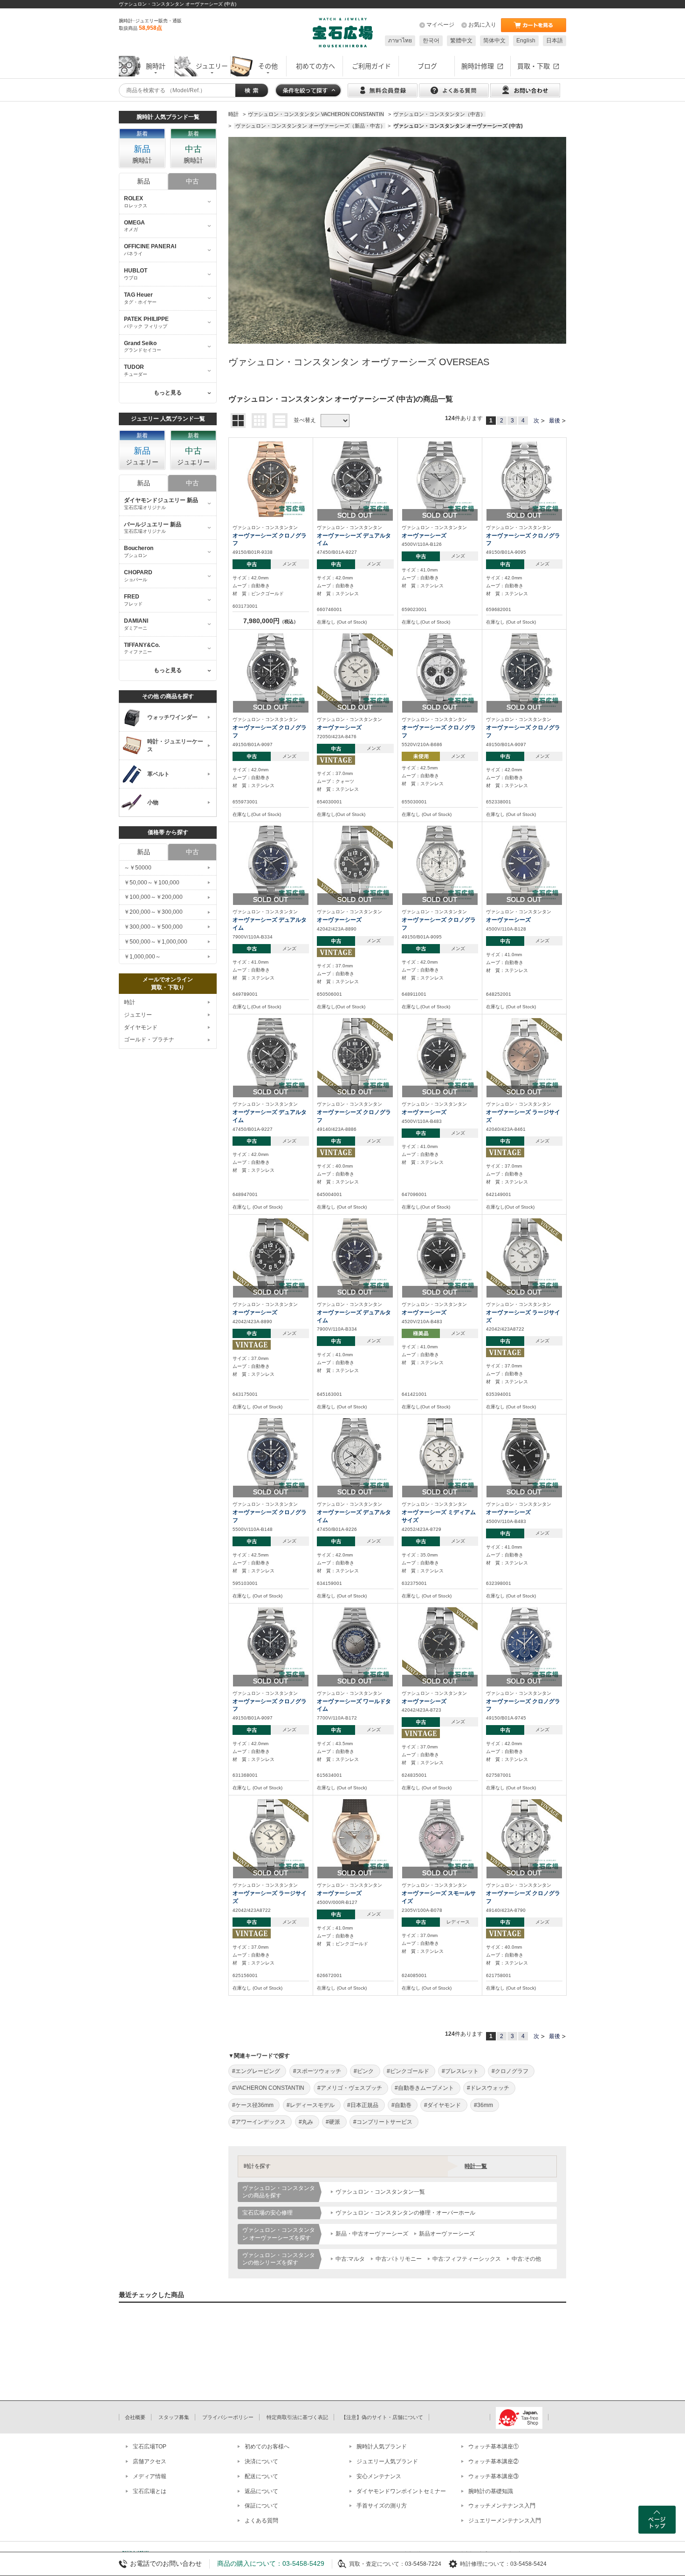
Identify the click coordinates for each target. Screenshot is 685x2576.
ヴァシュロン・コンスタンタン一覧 (380, 2192)
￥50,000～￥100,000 (152, 883)
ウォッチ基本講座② (493, 2461)
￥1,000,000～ (142, 957)
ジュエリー (138, 1015)
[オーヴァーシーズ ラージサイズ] (524, 1055)
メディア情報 (150, 2476)
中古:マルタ (350, 2259)
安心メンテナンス (379, 2476)
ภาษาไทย (400, 41)
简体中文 (494, 41)
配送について (261, 2476)
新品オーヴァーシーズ (447, 2234)
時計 (130, 1002)
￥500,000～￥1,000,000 (156, 942)
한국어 (431, 41)
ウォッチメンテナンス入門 (502, 2506)
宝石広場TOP (150, 2447)
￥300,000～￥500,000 (153, 927)
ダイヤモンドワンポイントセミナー (401, 2491)
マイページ (440, 25)
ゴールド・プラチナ (149, 1040)
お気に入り (482, 25)
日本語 (555, 41)
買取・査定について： (377, 2564)
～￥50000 (138, 868)
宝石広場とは (150, 2491)
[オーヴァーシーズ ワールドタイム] (355, 1645)
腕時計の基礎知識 (491, 2491)
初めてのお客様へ (267, 2447)
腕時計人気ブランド (382, 2447)
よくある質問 (261, 2521)
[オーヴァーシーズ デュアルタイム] (355, 479)
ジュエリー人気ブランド (387, 2461)
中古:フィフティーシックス (467, 2259)
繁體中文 (461, 41)
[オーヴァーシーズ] (440, 479)
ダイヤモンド (141, 1027)
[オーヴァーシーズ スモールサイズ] (440, 1837)
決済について (261, 2461)
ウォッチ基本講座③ (493, 2476)
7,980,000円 (271, 621)
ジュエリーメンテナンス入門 (505, 2521)
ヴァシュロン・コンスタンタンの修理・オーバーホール (405, 2213)
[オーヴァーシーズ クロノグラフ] (271, 479)
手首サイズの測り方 (382, 2506)
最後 (555, 421)
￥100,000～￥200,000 (153, 897)
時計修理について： (485, 2564)
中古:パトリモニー (399, 2259)
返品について (261, 2491)
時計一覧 (476, 2166)
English (526, 41)
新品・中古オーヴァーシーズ (372, 2234)
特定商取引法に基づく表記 (297, 2417)
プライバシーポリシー (228, 2417)
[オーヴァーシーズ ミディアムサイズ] (440, 1456)
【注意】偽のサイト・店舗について (382, 2417)
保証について (261, 2506)
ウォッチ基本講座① (493, 2447)
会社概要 (135, 2417)
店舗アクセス (150, 2461)
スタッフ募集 (174, 2417)
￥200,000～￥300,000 (153, 912)
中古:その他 (526, 2259)
